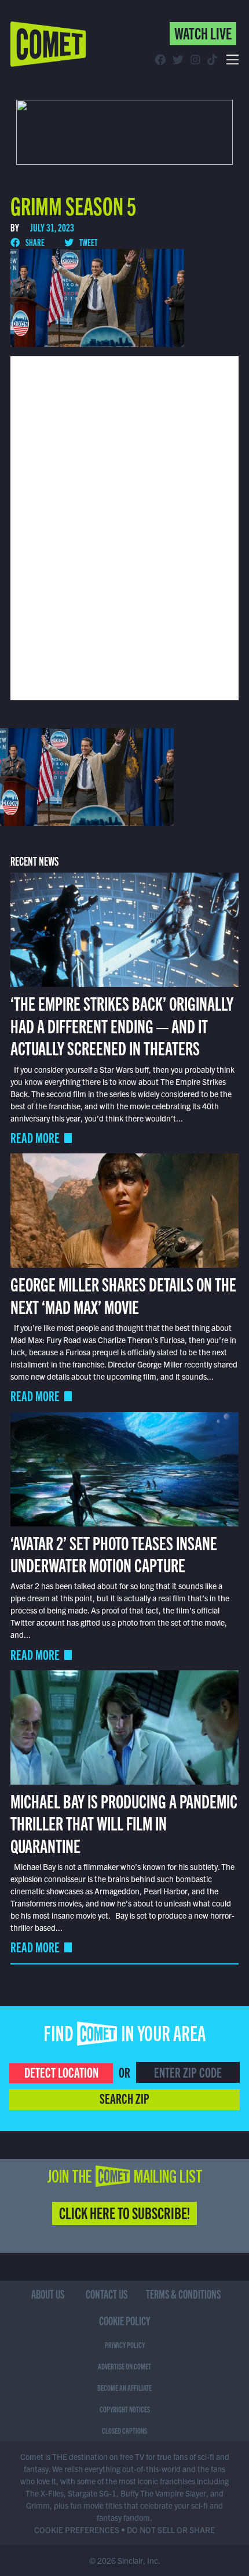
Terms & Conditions (183, 2294)
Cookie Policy (125, 2320)
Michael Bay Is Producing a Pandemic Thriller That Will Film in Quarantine (124, 1823)
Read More (35, 1137)
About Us (48, 2294)
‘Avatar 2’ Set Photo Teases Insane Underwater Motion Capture (114, 1553)
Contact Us (107, 2294)
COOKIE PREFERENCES (77, 2530)
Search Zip (124, 2098)
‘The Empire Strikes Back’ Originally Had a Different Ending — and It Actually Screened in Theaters (122, 1025)
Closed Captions (124, 2430)
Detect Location (61, 2072)
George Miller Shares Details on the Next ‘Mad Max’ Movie (123, 1294)
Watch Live (203, 32)
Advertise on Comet (124, 2366)
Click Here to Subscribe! (124, 2212)
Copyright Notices (125, 2409)
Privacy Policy (125, 2345)
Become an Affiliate (124, 2387)
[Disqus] (124, 527)
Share (34, 242)
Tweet (88, 242)
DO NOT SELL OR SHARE (171, 2530)
